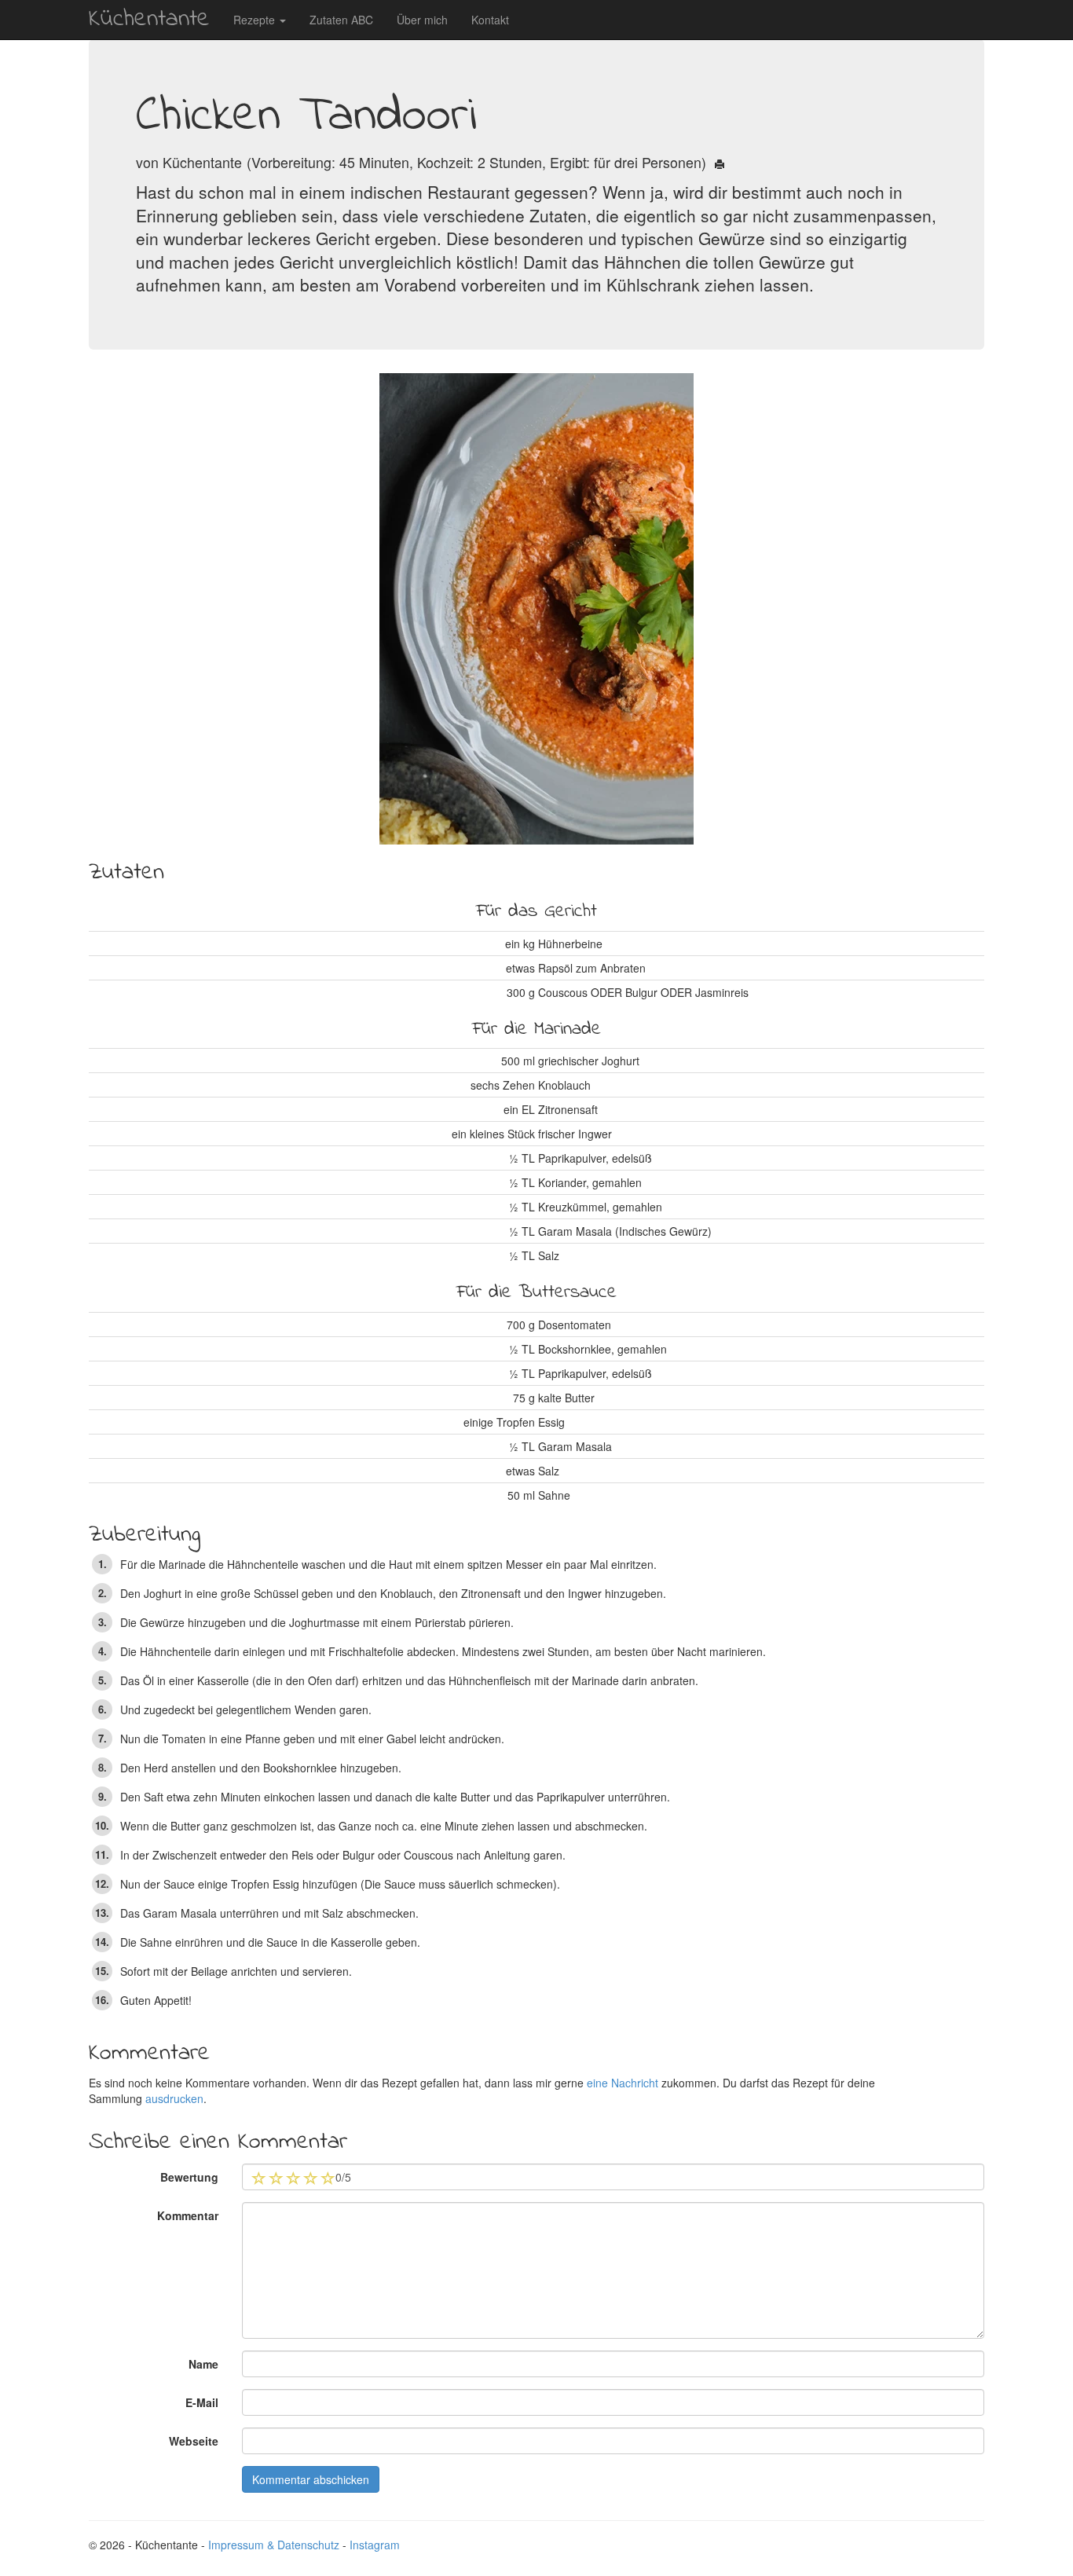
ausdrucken (174, 2098)
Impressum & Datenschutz (274, 2545)
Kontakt (490, 20)
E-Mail (202, 2402)
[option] (536, 609)
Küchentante (149, 19)
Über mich (422, 20)
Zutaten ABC (341, 20)
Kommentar (188, 2215)
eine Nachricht (623, 2083)
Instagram (375, 2545)
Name (203, 2364)
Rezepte (256, 20)
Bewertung (189, 2177)
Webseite (194, 2441)
